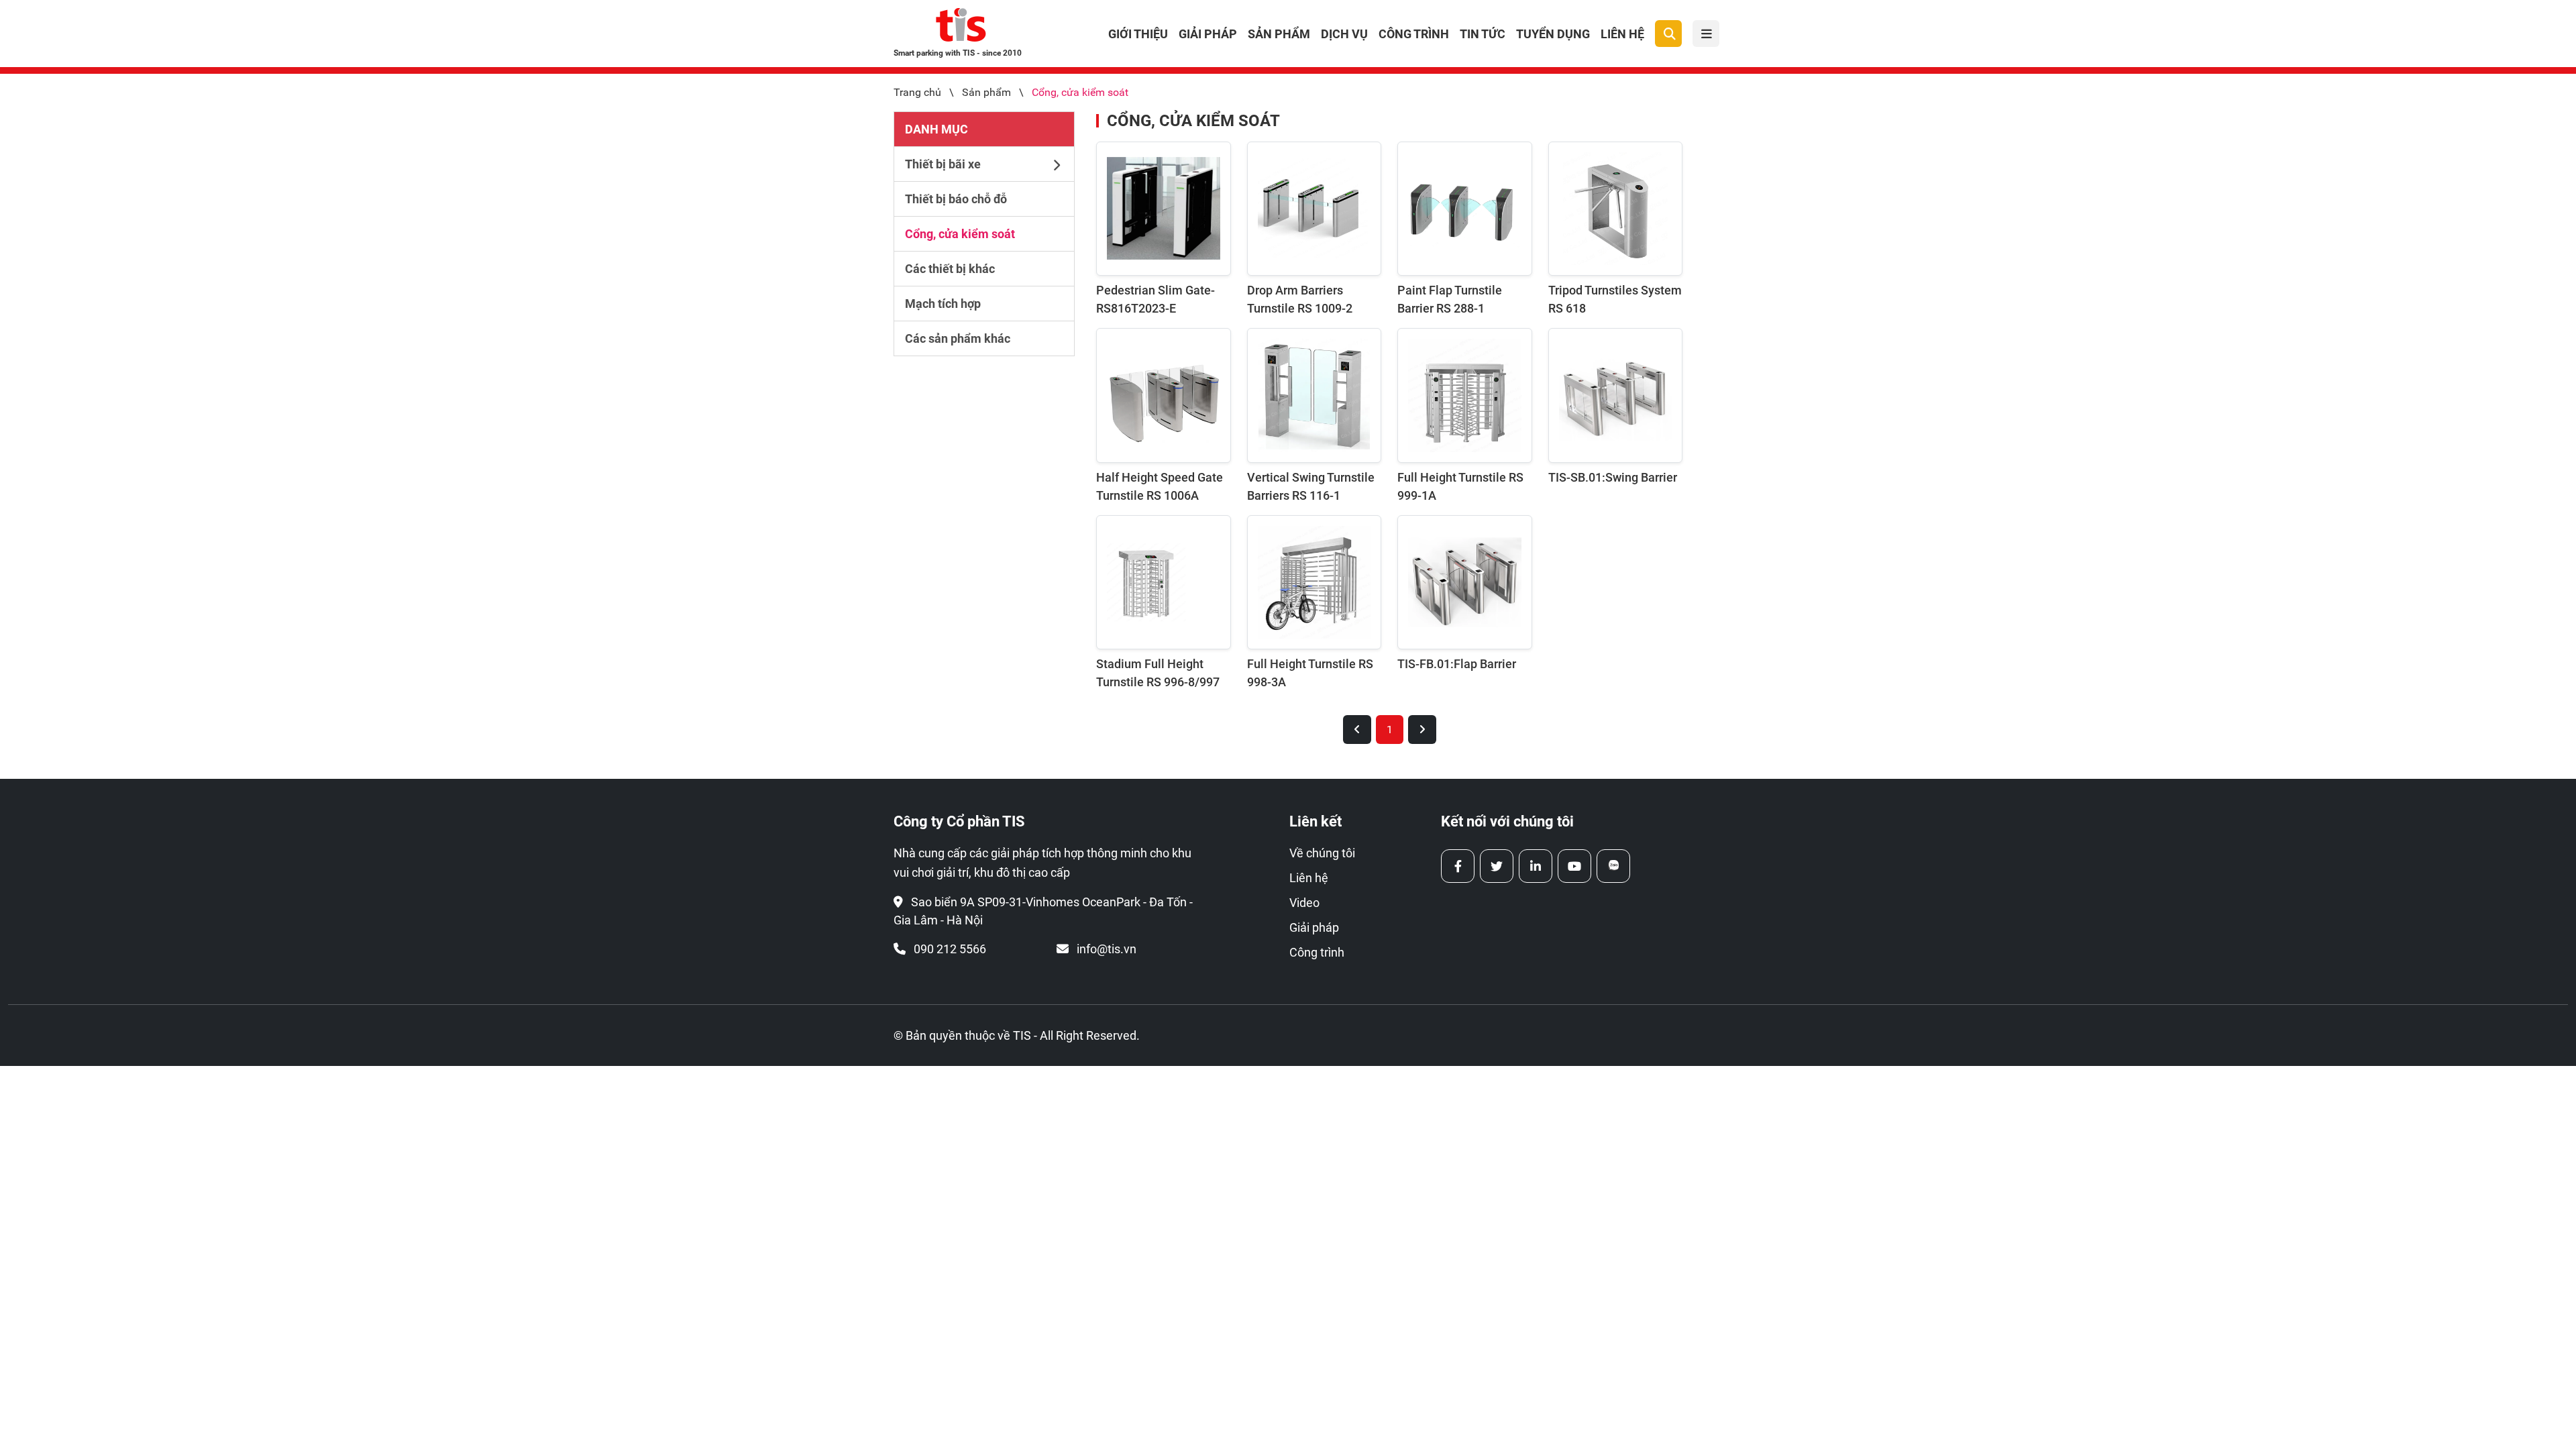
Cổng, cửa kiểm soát (1080, 92)
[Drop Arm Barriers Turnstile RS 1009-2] (1314, 209)
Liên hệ (1622, 34)
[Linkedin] (1536, 866)
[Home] (961, 28)
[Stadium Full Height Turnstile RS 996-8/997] (1164, 583)
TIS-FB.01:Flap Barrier (1457, 664)
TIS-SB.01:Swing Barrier (1613, 477)
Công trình (1414, 34)
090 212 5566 (950, 949)
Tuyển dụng (1553, 34)
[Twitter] (1497, 866)
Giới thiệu (1138, 34)
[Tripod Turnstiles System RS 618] (1616, 209)
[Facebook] (1458, 866)
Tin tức (1483, 34)
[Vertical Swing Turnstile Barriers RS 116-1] (1314, 395)
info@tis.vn (1107, 949)
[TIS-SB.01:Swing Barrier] (1616, 395)
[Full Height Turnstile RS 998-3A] (1314, 583)
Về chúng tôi (1322, 853)
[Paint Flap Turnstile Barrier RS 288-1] (1465, 209)
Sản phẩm (1279, 34)
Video (1304, 903)
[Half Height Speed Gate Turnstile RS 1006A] (1164, 395)
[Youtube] (1574, 866)
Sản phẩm (986, 92)
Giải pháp (1208, 34)
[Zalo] (1613, 866)
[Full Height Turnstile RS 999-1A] (1465, 395)
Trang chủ (917, 92)
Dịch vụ (1344, 34)
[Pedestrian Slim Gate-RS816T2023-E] (1164, 209)
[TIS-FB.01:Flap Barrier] (1465, 583)
